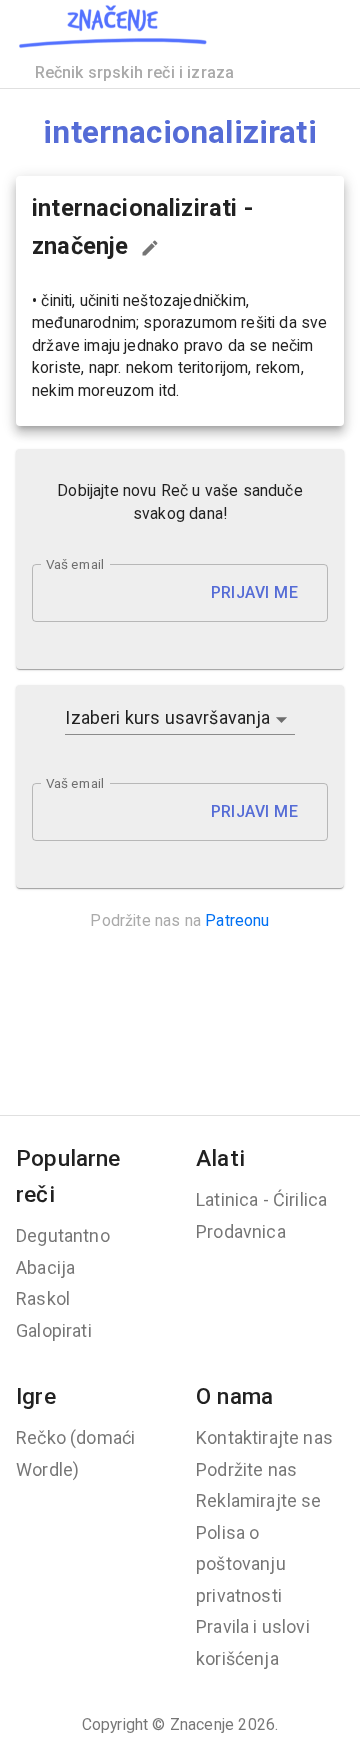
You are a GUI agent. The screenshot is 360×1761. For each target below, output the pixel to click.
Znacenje (202, 1724)
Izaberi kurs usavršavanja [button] (167, 717)
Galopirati (54, 1330)
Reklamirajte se (259, 1500)
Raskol (43, 1298)
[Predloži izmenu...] (150, 248)
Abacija (45, 1267)
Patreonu (237, 920)
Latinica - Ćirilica (261, 1199)
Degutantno (63, 1235)
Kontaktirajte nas (264, 1437)
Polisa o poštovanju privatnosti (241, 1564)
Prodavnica (241, 1231)
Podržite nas (246, 1469)
